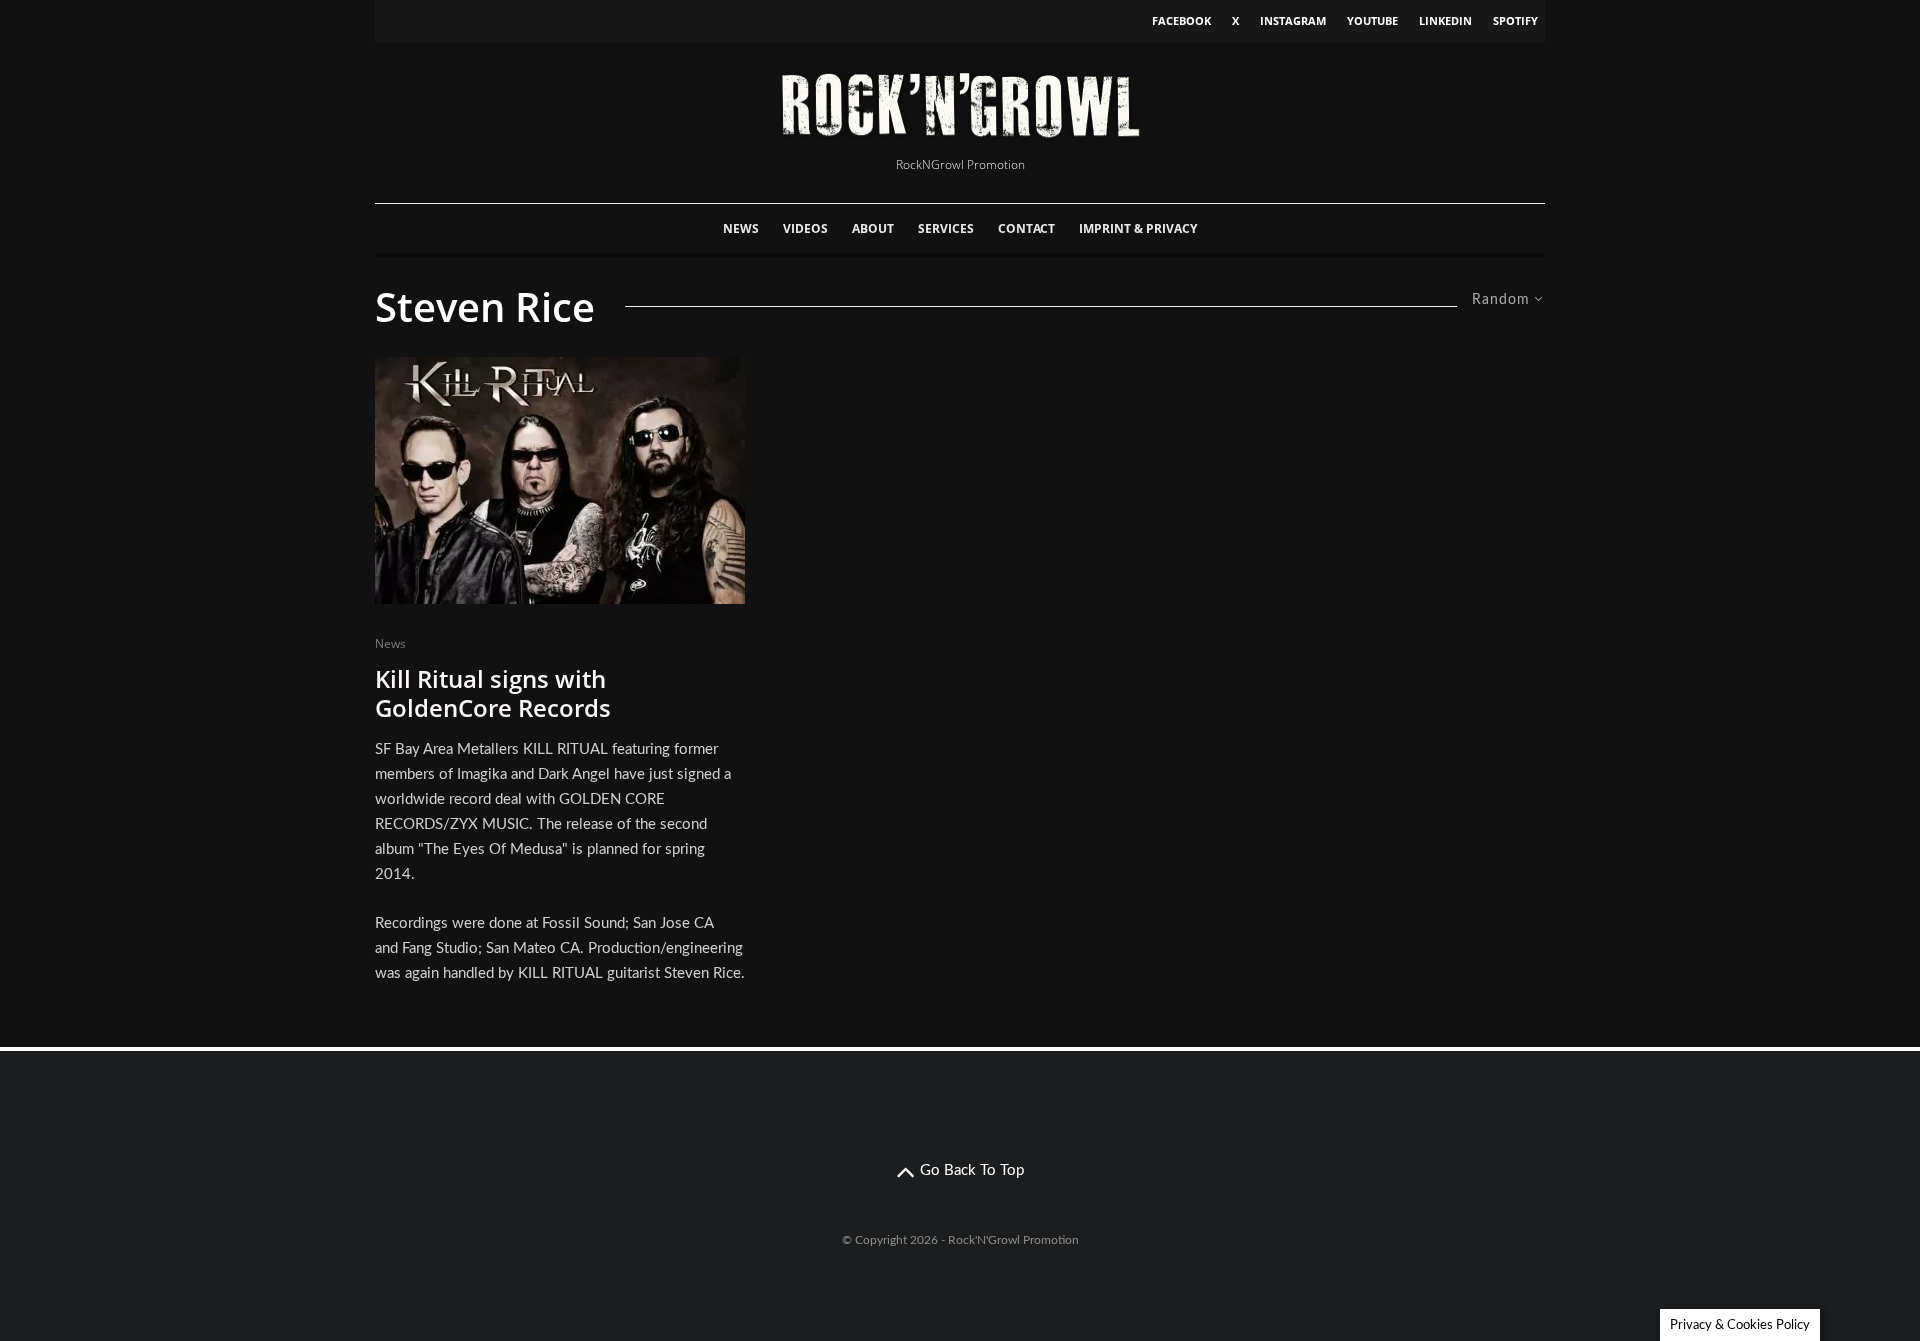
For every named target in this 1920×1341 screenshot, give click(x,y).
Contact (1026, 228)
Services (946, 228)
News (741, 228)
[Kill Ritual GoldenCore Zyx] (560, 480)
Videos (805, 228)
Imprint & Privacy (1138, 228)
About (873, 228)
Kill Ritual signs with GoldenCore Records (493, 694)
